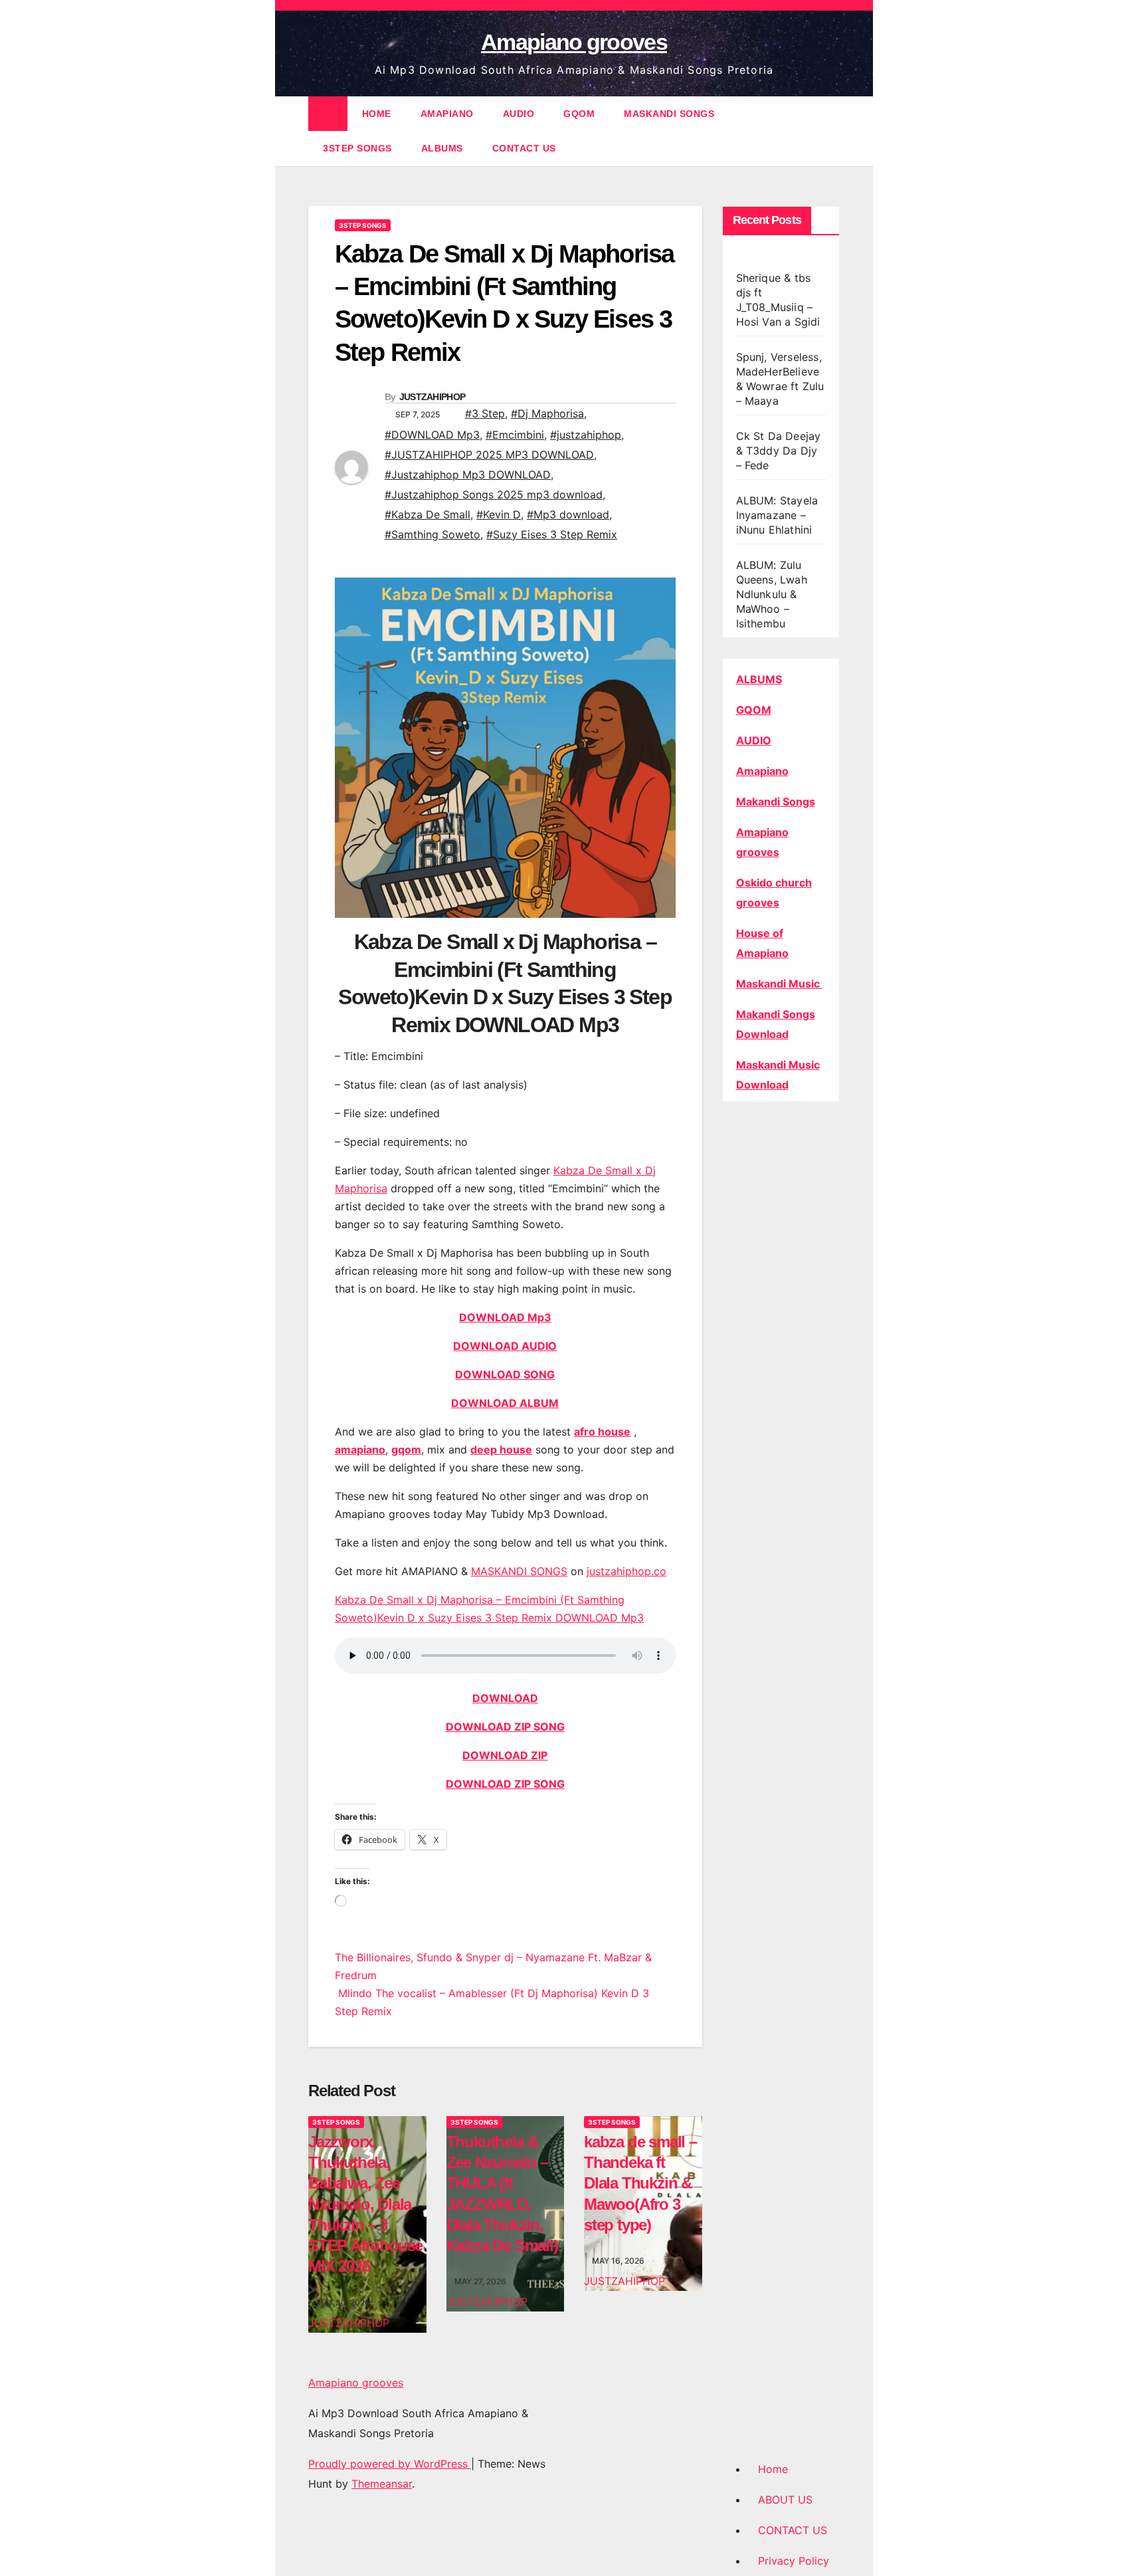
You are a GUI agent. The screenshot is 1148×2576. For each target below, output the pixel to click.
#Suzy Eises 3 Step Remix (552, 534)
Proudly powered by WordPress (390, 2464)
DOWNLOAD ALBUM (505, 1403)
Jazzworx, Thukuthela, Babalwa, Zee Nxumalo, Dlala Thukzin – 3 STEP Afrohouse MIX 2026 (365, 2204)
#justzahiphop (586, 435)
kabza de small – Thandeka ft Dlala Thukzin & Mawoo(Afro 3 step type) (640, 2183)
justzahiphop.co (626, 1571)
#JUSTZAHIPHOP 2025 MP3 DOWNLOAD (489, 455)
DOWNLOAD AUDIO (505, 1346)
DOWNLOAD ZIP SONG (505, 1727)
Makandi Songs (776, 802)
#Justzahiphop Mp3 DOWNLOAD (468, 475)
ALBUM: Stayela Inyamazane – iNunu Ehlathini (777, 515)
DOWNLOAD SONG (505, 1374)
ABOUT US (785, 2500)
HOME (377, 114)
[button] (830, 131)
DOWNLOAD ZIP (505, 1755)
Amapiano (762, 771)
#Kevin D (499, 514)
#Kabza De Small (428, 514)
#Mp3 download (568, 514)
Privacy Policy (794, 2561)
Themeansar (382, 2484)
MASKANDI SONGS (669, 114)
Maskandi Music (779, 984)
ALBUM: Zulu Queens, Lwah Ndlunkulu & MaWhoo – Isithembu (772, 594)
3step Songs (357, 148)
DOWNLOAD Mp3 (505, 1317)
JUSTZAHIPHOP (432, 397)
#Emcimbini (515, 435)
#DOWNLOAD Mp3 (432, 435)
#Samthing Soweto (432, 534)
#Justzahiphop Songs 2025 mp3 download (494, 494)
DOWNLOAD (505, 1698)
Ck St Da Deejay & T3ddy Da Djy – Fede (779, 451)
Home (773, 2469)
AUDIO (519, 114)
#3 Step (485, 413)
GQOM (579, 114)
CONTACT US (524, 148)
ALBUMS (442, 148)
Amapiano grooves (574, 42)
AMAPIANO (447, 114)
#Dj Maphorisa (547, 413)
